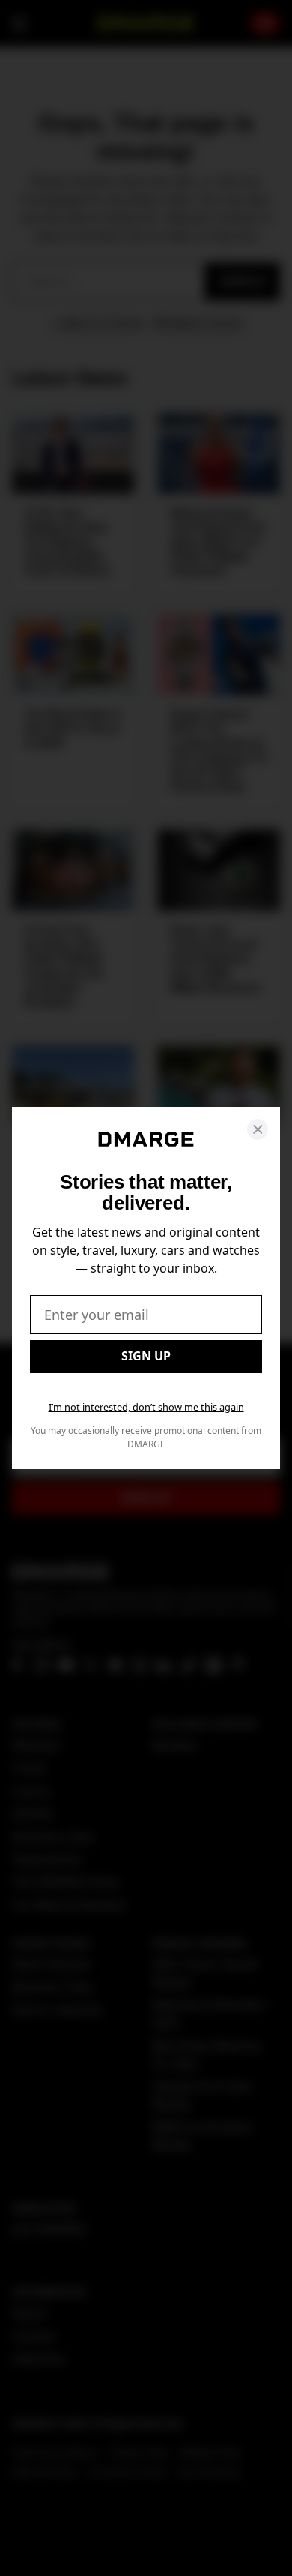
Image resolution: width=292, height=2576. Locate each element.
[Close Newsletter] (258, 1129)
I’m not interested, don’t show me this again (146, 1407)
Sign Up (146, 1356)
